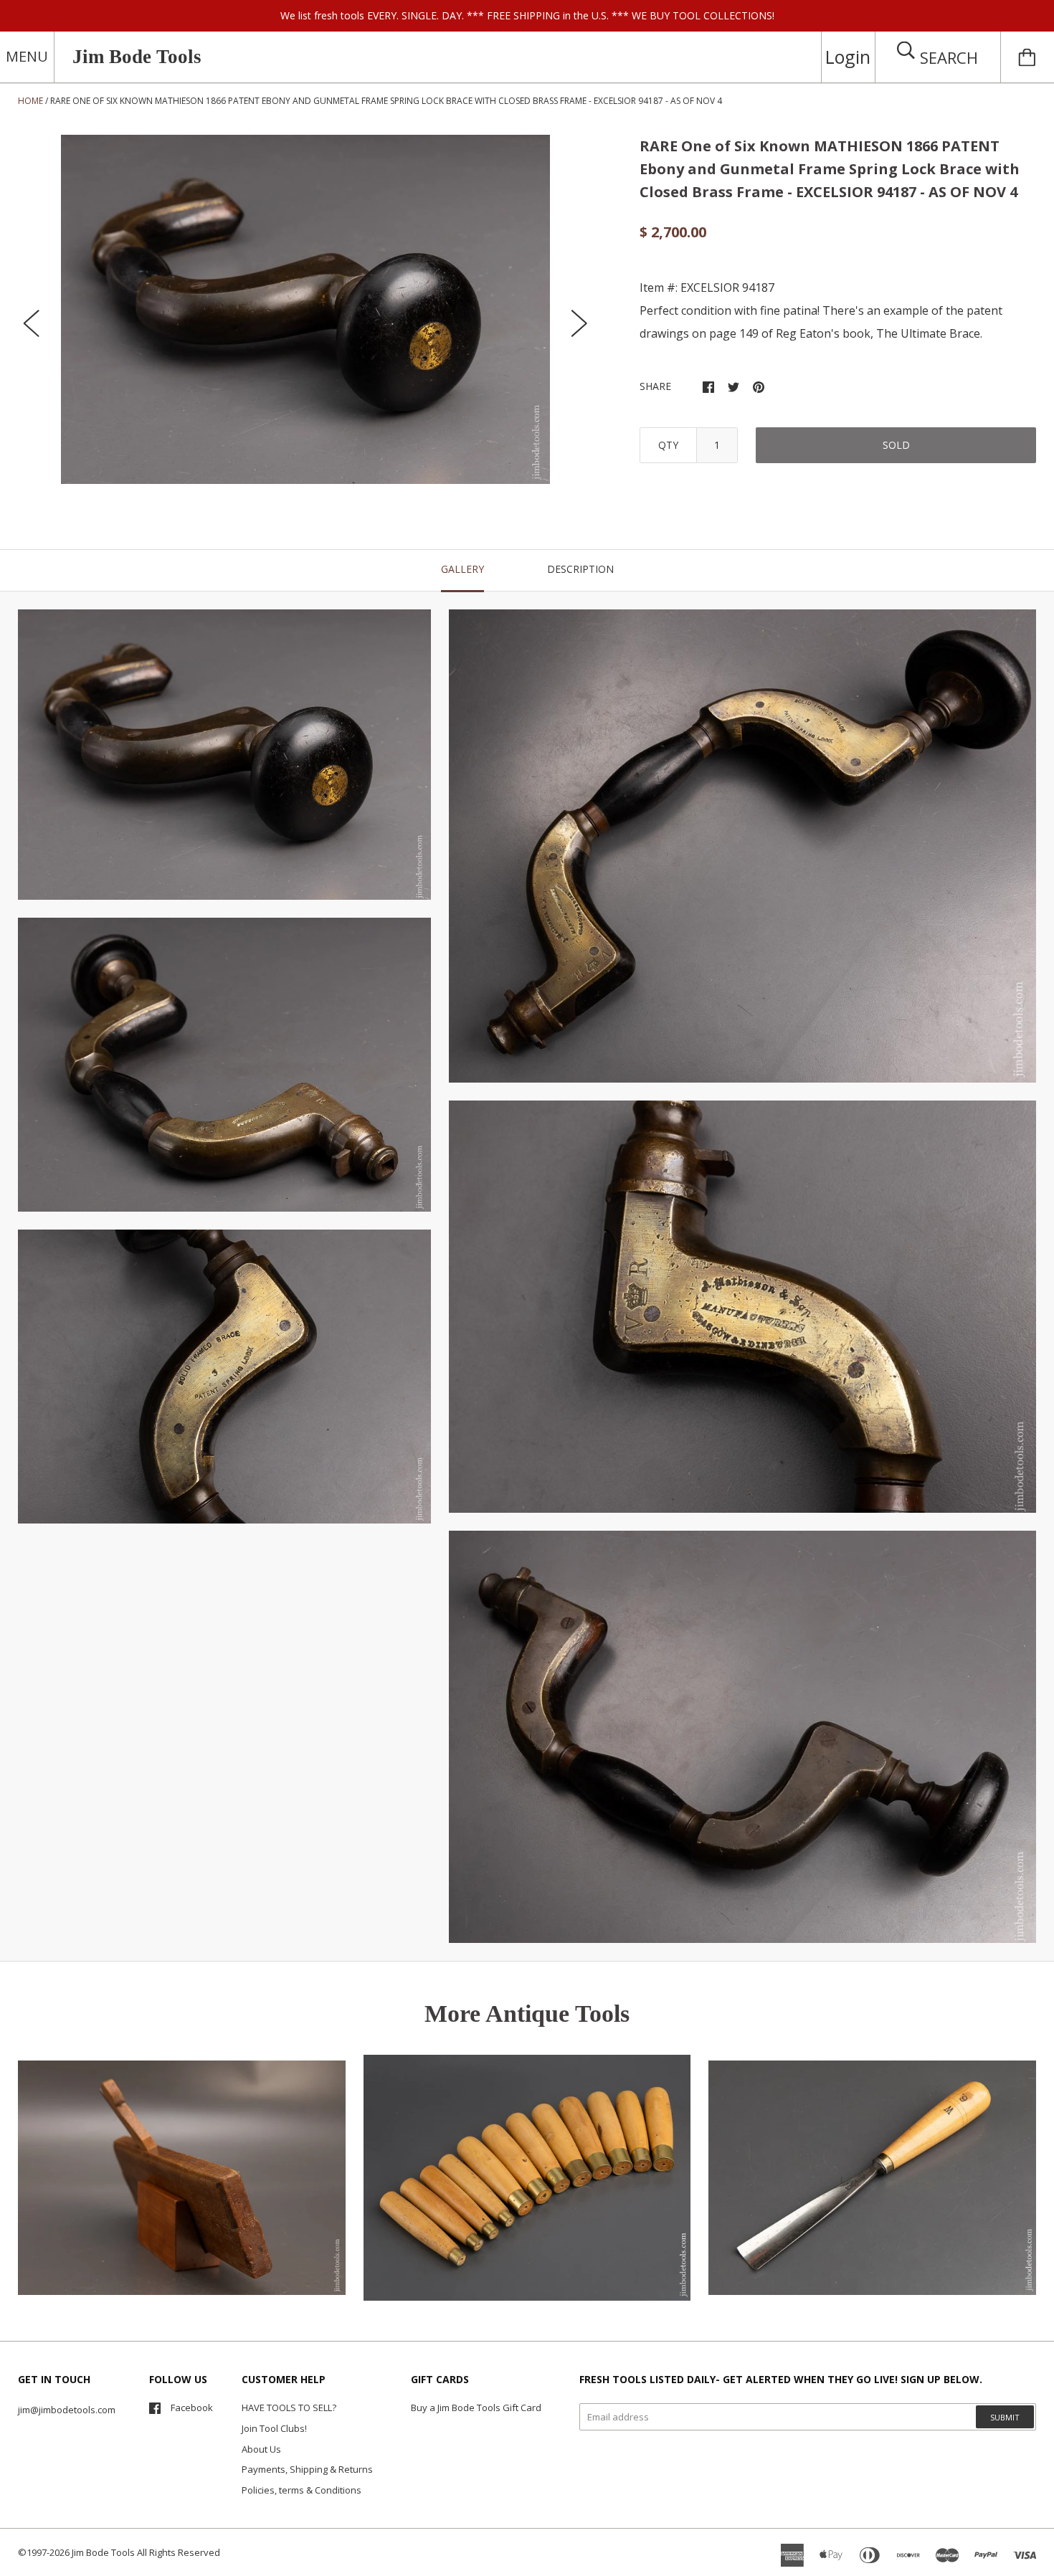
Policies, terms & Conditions (302, 2490)
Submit (1005, 2417)
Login (848, 57)
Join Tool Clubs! (274, 2428)
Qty (668, 445)
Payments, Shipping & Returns (307, 2469)
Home (30, 101)
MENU (27, 56)
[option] (305, 309)
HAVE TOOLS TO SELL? (289, 2408)
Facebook (192, 2408)
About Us (261, 2449)
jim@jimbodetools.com (67, 2410)
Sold (896, 445)
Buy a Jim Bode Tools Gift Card (476, 2408)
